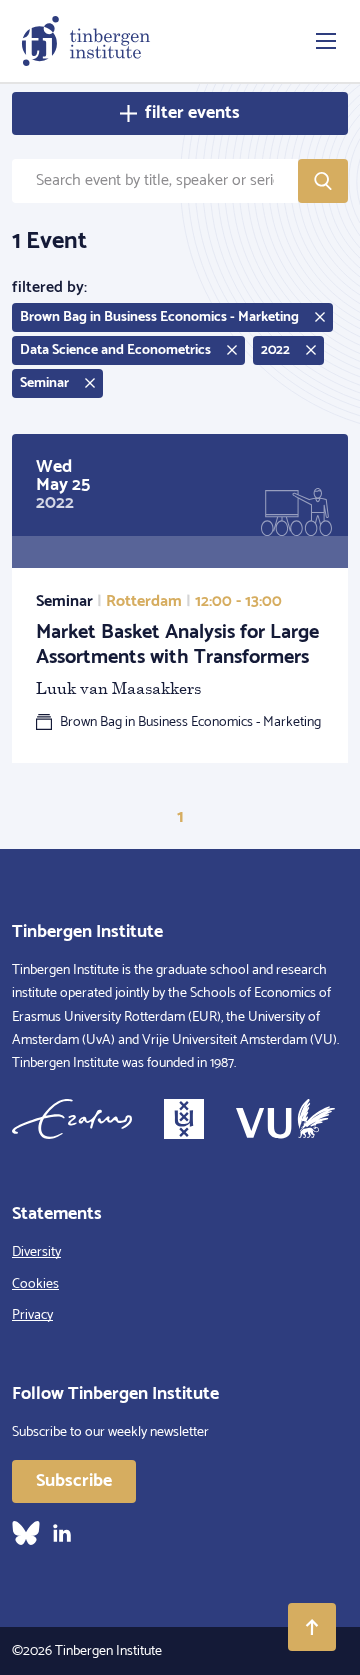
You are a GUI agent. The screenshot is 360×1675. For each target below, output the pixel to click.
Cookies (35, 1284)
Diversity (36, 1252)
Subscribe (74, 1481)
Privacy (32, 1315)
